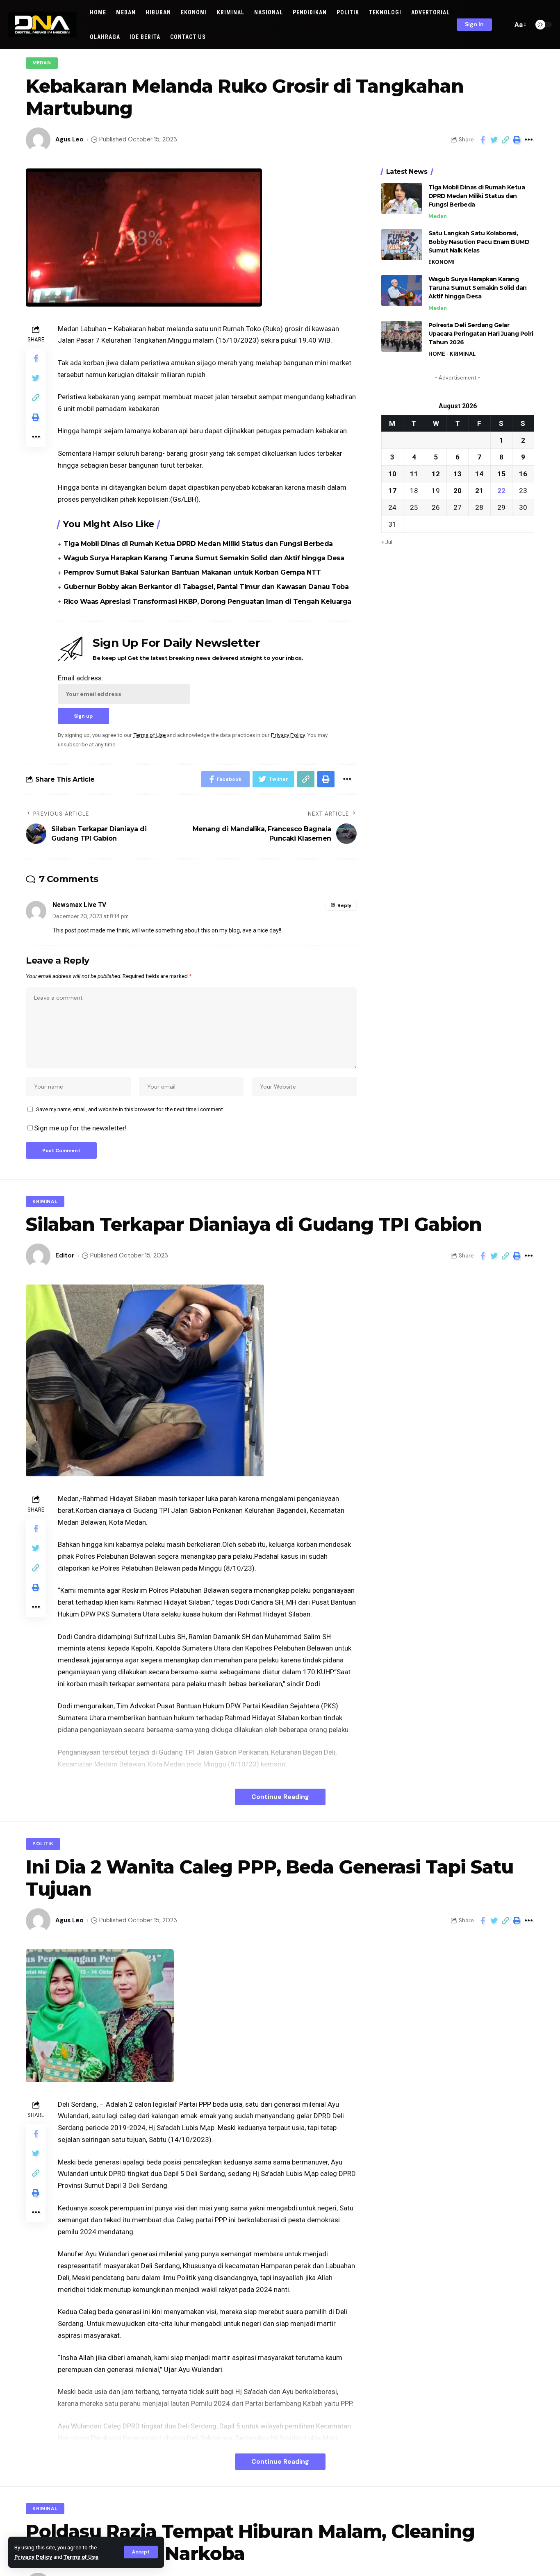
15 (501, 473)
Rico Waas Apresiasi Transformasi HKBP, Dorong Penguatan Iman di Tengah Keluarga (207, 601)
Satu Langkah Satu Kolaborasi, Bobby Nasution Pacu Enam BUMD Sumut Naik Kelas (479, 242)
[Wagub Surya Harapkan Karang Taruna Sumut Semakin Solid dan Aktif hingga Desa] (402, 290)
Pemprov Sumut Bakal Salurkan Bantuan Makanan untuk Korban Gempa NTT (192, 572)
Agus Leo (69, 139)
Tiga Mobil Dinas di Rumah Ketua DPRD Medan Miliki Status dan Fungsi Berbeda (198, 544)
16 (523, 473)
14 (479, 473)
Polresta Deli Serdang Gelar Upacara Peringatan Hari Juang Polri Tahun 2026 (481, 334)
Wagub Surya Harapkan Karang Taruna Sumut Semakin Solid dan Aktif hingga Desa (204, 558)
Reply (344, 905)
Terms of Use (81, 2557)
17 (392, 490)
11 (414, 473)
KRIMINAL (463, 354)
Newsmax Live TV (79, 905)
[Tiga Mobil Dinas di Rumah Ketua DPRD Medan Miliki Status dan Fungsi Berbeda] (402, 199)
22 (501, 490)
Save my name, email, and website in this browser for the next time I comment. (130, 1109)
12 (436, 473)
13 (458, 473)
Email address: (81, 678)
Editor (65, 1255)
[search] (504, 25)
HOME (437, 354)
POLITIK (43, 1844)
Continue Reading (280, 1797)
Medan (42, 63)
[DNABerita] (42, 25)
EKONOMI (442, 262)
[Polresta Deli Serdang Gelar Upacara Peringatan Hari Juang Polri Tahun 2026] (402, 336)
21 (479, 490)
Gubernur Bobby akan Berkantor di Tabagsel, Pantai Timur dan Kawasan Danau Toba (206, 587)
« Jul (387, 541)
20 (458, 490)
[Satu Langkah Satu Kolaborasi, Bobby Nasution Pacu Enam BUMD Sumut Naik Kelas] (402, 244)
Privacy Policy (33, 2557)
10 (392, 473)
